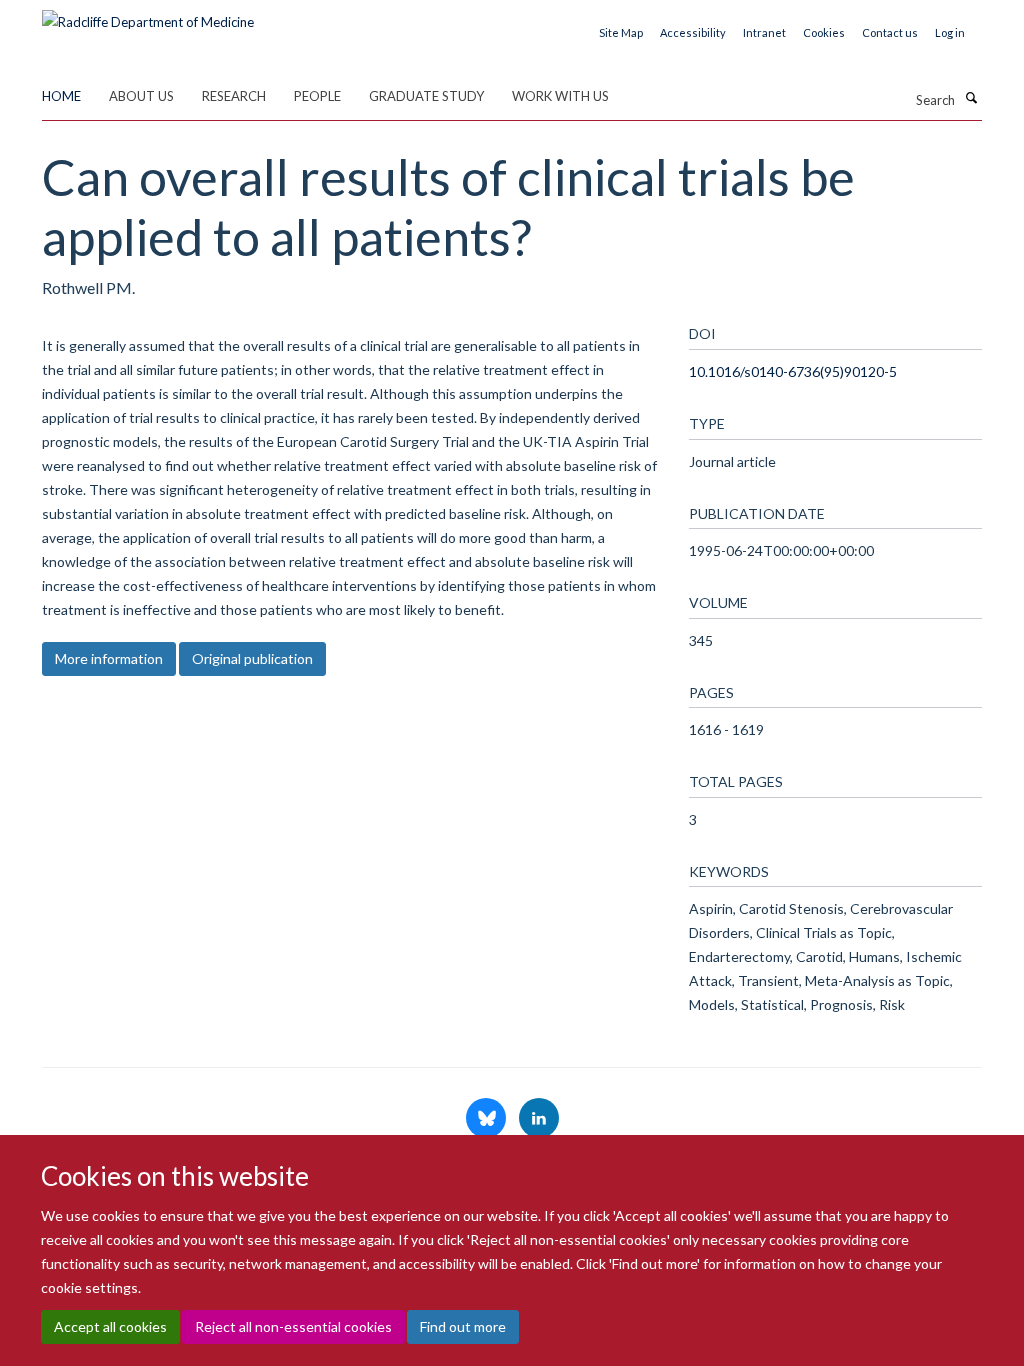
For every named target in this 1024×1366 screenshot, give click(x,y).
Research (234, 96)
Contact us (890, 32)
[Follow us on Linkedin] (539, 1119)
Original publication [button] (252, 658)
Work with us (560, 96)
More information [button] (109, 658)
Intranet (764, 32)
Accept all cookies (110, 1326)
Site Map (621, 32)
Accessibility (693, 32)
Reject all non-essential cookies (293, 1326)
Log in (950, 32)
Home (61, 96)
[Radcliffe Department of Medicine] (148, 15)
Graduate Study (426, 96)
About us (141, 96)
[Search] (971, 98)
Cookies (824, 32)
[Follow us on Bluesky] (487, 1119)
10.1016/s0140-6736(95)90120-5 (793, 371)
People (317, 96)
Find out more (463, 1326)
